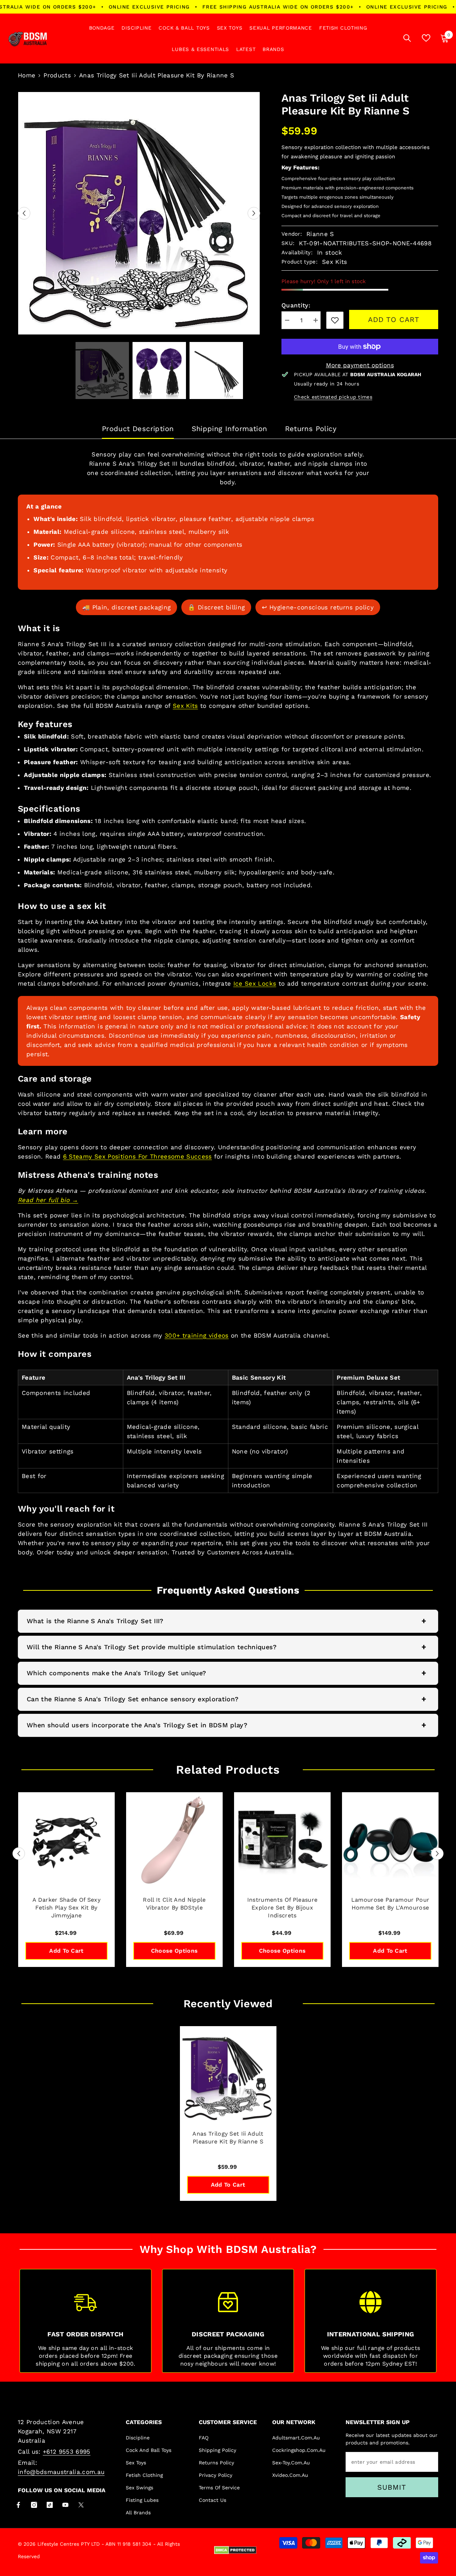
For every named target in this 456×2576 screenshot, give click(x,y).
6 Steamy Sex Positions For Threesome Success (138, 1156)
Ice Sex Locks (255, 983)
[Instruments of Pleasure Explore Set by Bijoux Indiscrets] (282, 1841)
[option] (139, 213)
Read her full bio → (48, 1200)
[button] (24, 213)
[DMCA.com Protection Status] (235, 2550)
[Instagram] (34, 2505)
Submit (392, 2487)
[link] (335, 320)
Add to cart (394, 320)
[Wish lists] (426, 38)
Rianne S (320, 234)
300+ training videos (197, 1335)
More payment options (360, 365)
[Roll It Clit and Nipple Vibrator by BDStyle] (174, 1841)
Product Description (138, 429)
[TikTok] (50, 2505)
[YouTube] (65, 2505)
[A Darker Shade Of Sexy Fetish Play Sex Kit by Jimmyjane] (66, 1841)
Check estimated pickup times (333, 397)
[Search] (407, 38)
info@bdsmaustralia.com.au (61, 2472)
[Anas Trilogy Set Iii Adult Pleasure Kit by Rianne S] (228, 2074)
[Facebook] (18, 2505)
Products (57, 75)
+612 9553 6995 (67, 2452)
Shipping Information (229, 429)
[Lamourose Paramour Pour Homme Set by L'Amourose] (390, 1841)
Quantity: (296, 305)
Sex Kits (185, 706)
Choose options (174, 1951)
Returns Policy (311, 429)
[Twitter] (81, 2505)
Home (27, 75)
